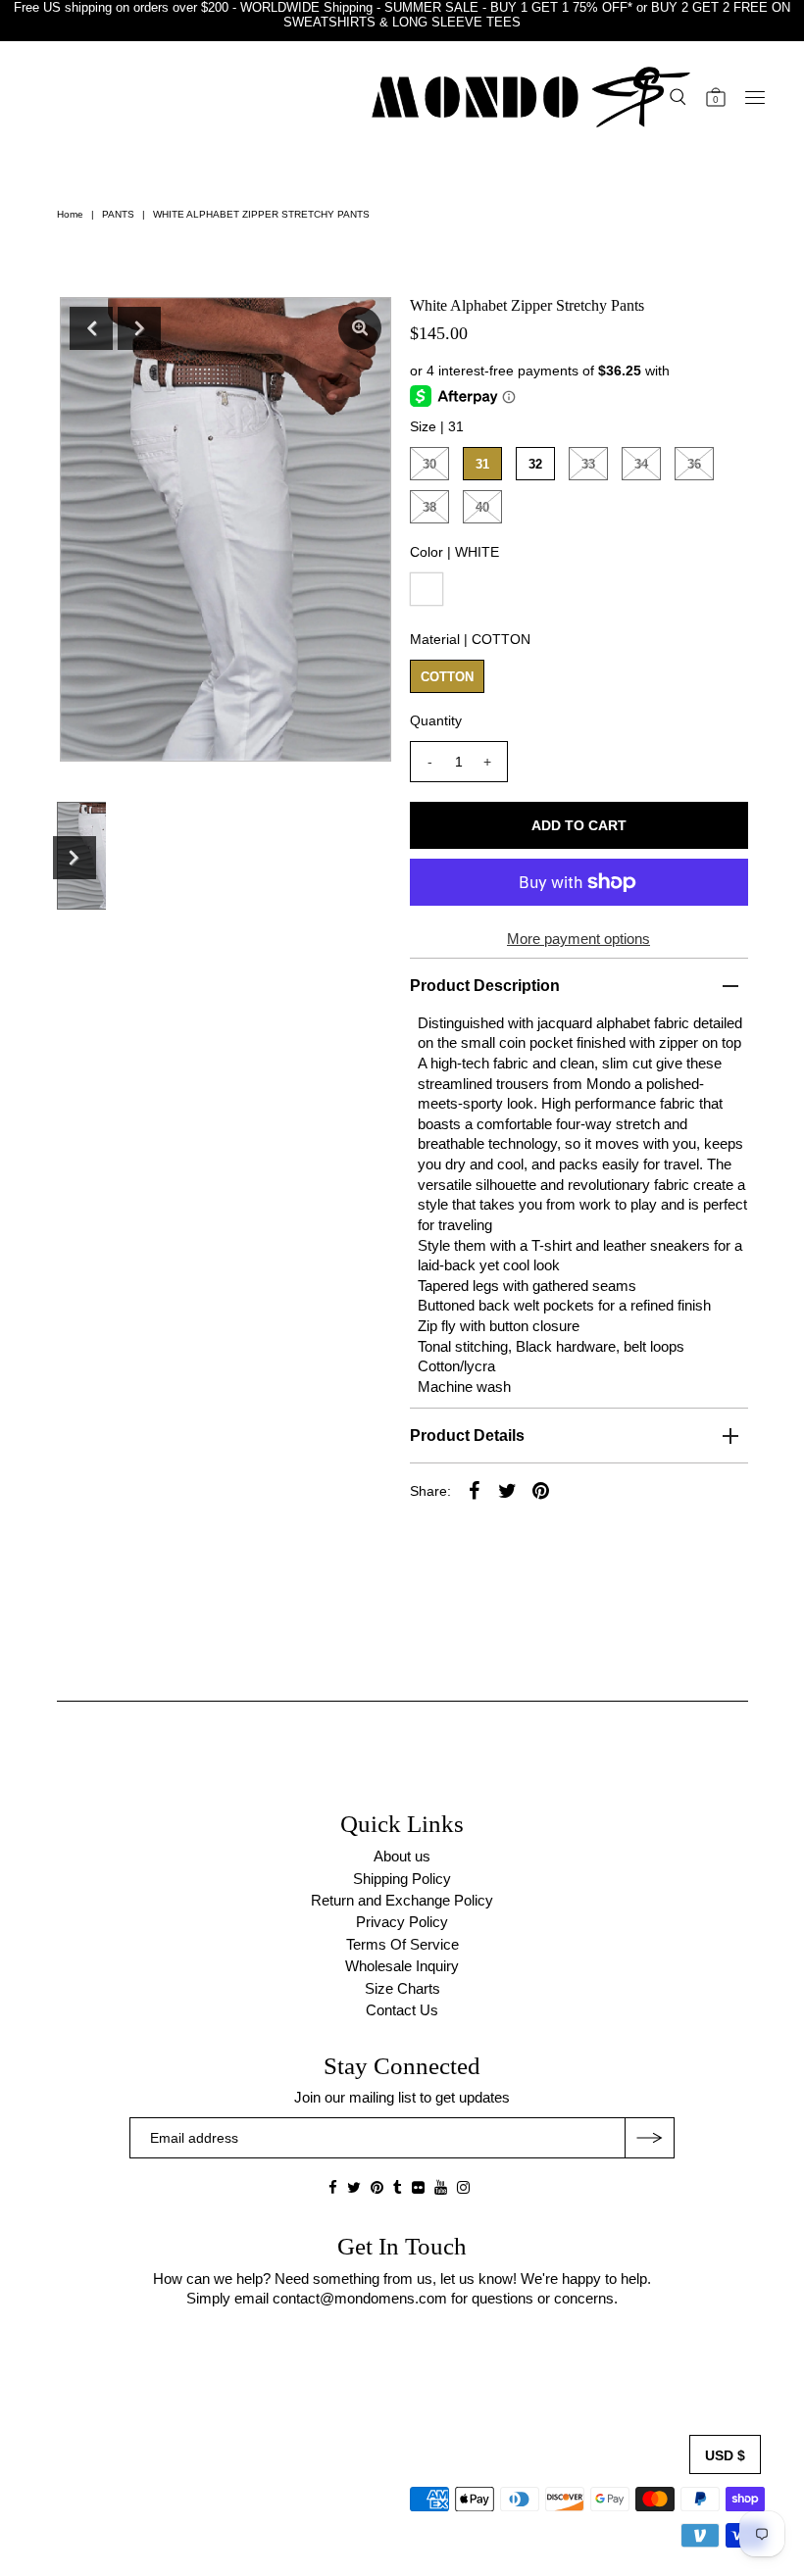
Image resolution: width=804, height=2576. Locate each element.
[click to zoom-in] (360, 328)
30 (429, 464)
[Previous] (91, 328)
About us (402, 1856)
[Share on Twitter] (508, 1490)
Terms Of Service (402, 1944)
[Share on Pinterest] (541, 1490)
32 (535, 464)
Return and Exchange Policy (402, 1900)
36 (694, 464)
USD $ (725, 2455)
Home (70, 214)
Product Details (467, 1436)
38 (429, 507)
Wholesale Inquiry (402, 1966)
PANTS (118, 214)
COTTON (447, 677)
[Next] (139, 328)
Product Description (485, 986)
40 (482, 507)
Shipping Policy (402, 1879)
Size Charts (402, 1988)
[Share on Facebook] (475, 1490)
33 (588, 464)
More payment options (578, 939)
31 (482, 464)
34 (641, 464)
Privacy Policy (402, 1922)
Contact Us (402, 2010)
